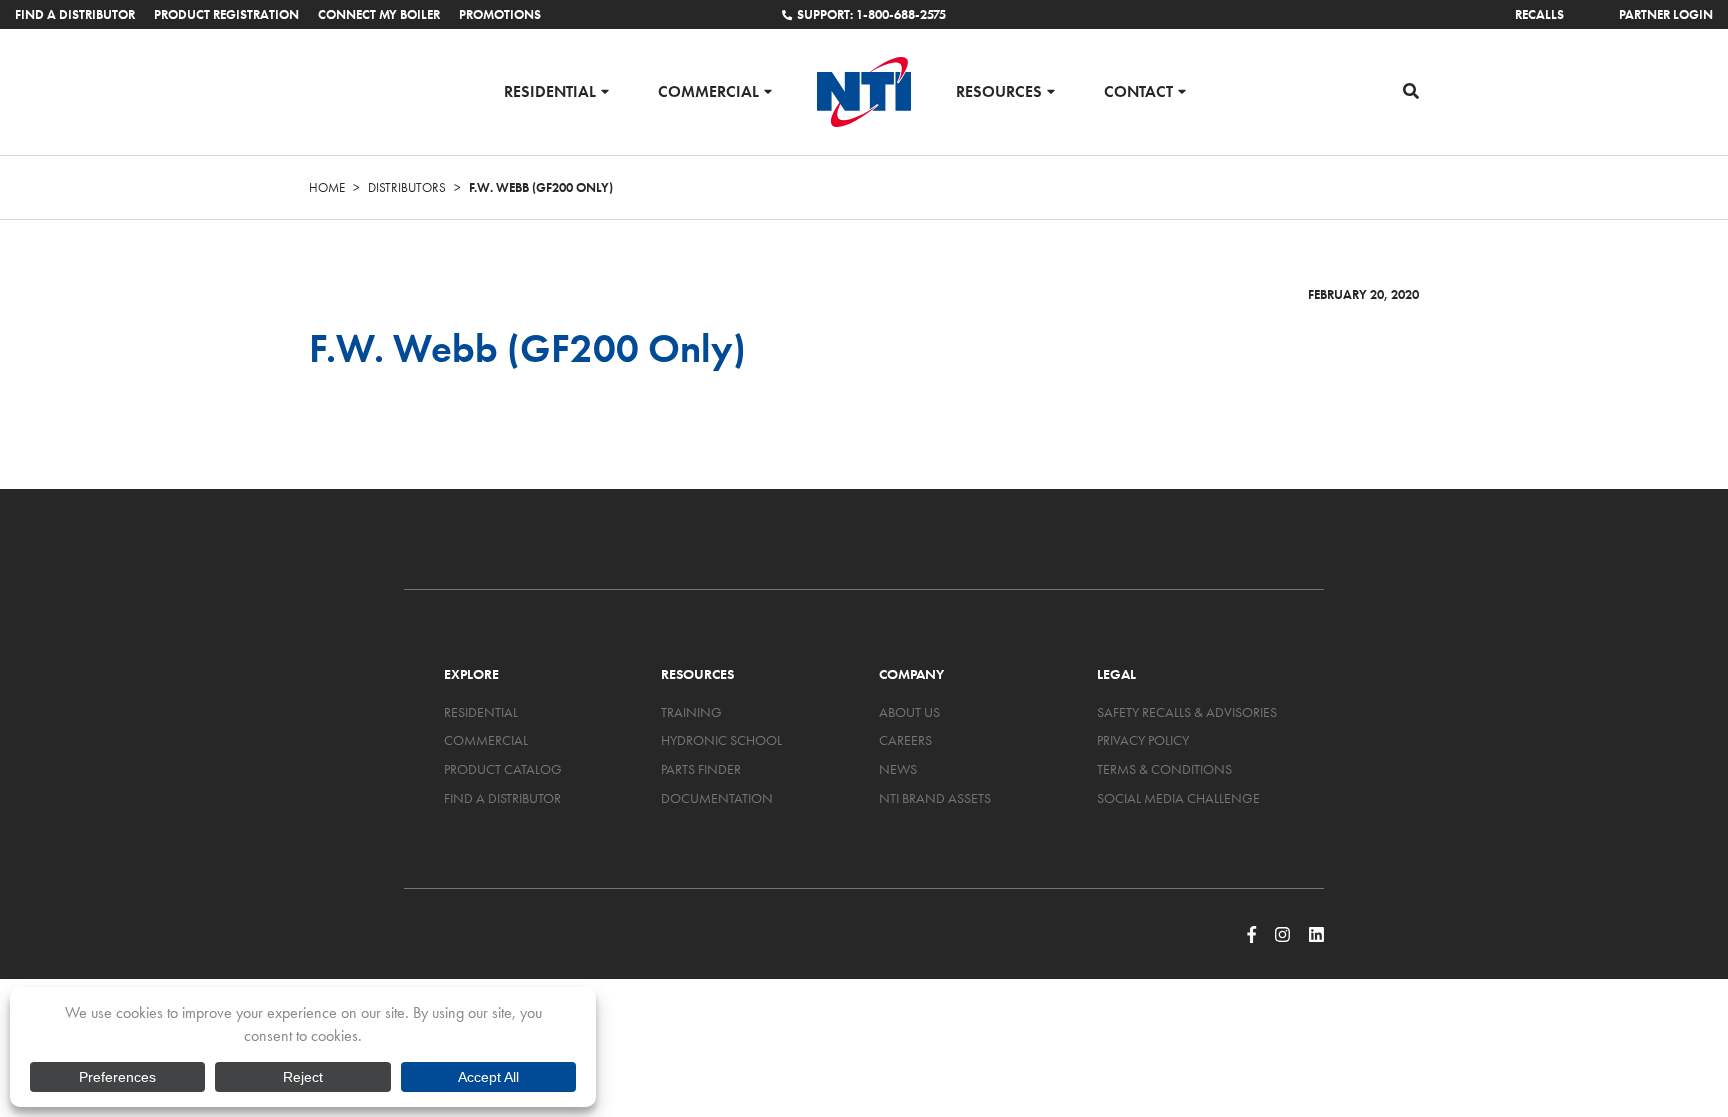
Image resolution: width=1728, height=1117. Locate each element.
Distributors (407, 187)
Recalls (1539, 14)
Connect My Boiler (379, 14)
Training (691, 712)
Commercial (708, 90)
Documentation (717, 798)
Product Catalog (503, 769)
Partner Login (1666, 14)
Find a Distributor (75, 14)
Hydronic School (721, 740)
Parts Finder (701, 769)
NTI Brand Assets (935, 798)
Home (327, 187)
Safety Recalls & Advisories (1187, 712)
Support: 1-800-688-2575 (871, 14)
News (898, 769)
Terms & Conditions (1164, 769)
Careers (905, 740)
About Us (909, 712)
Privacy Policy (1143, 740)
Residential (550, 90)
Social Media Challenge (1178, 798)
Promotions (500, 14)
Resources (999, 90)
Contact (1138, 90)
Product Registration (226, 14)
